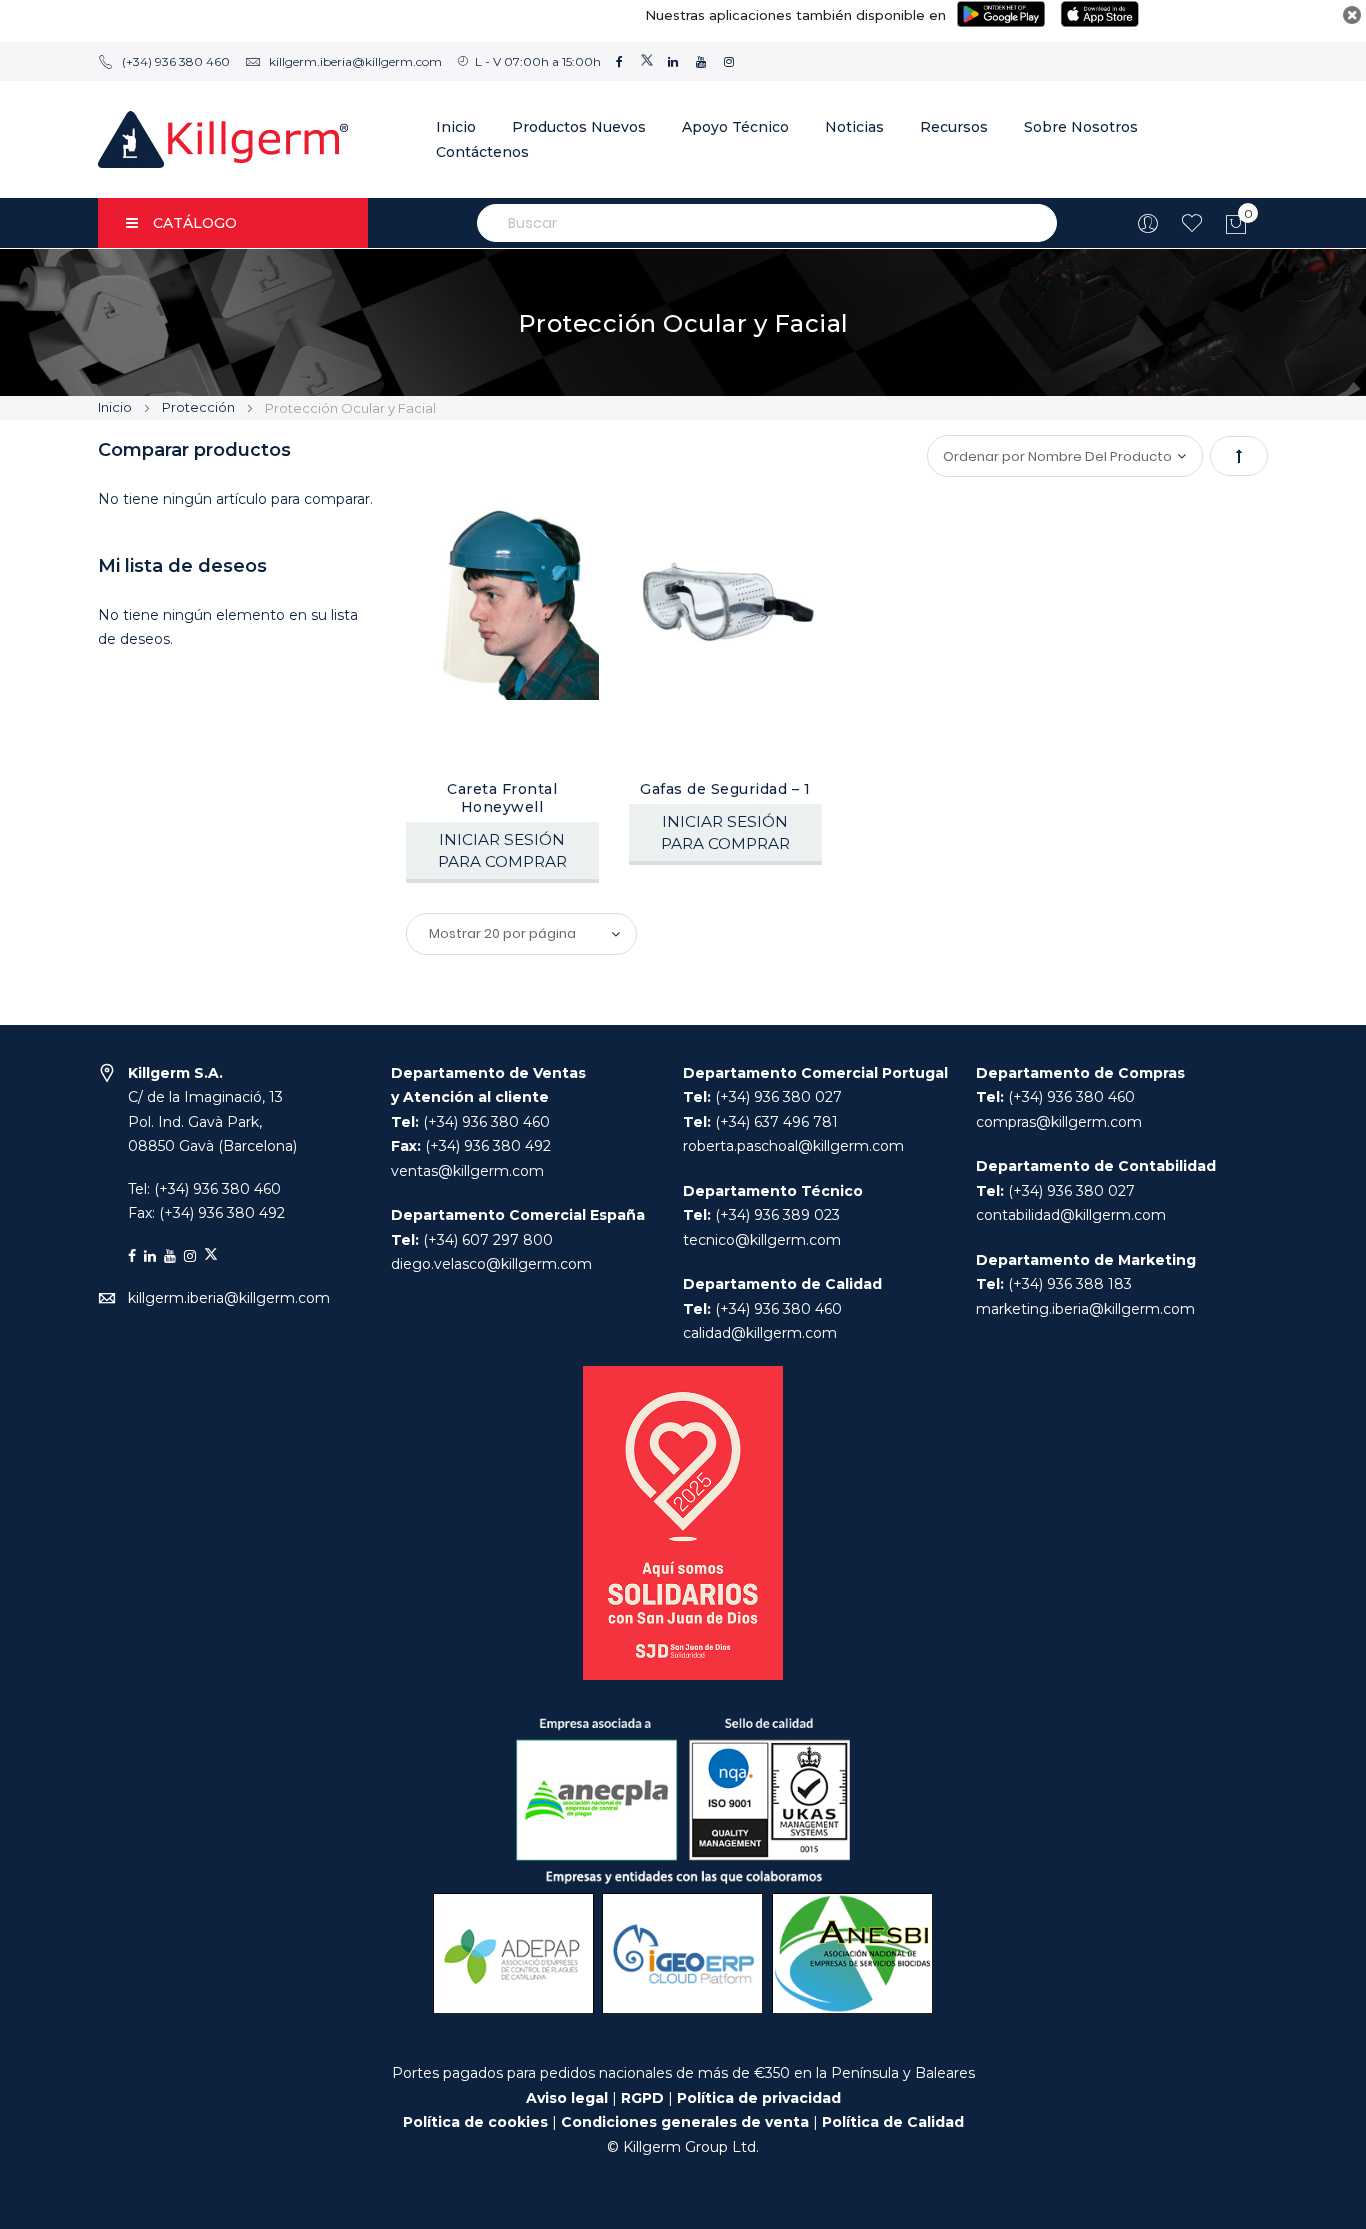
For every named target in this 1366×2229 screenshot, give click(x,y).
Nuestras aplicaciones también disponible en (795, 15)
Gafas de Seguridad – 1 (725, 789)
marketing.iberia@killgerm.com (1085, 1309)
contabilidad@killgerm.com (1071, 1215)
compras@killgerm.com (1059, 1122)
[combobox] (767, 223)
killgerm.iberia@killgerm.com (355, 61)
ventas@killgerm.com (467, 1171)
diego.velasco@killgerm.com (491, 1264)
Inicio (116, 407)
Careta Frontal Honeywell (502, 798)
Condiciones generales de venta (687, 2122)
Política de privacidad (759, 2098)
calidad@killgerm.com (760, 1333)
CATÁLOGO (195, 223)
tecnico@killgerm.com (762, 1240)
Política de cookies (475, 2122)
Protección (200, 407)
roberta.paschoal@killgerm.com (793, 1146)
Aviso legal (567, 2098)
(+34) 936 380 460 (176, 61)
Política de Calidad (893, 2122)
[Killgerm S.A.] (223, 139)
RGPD (642, 2098)
